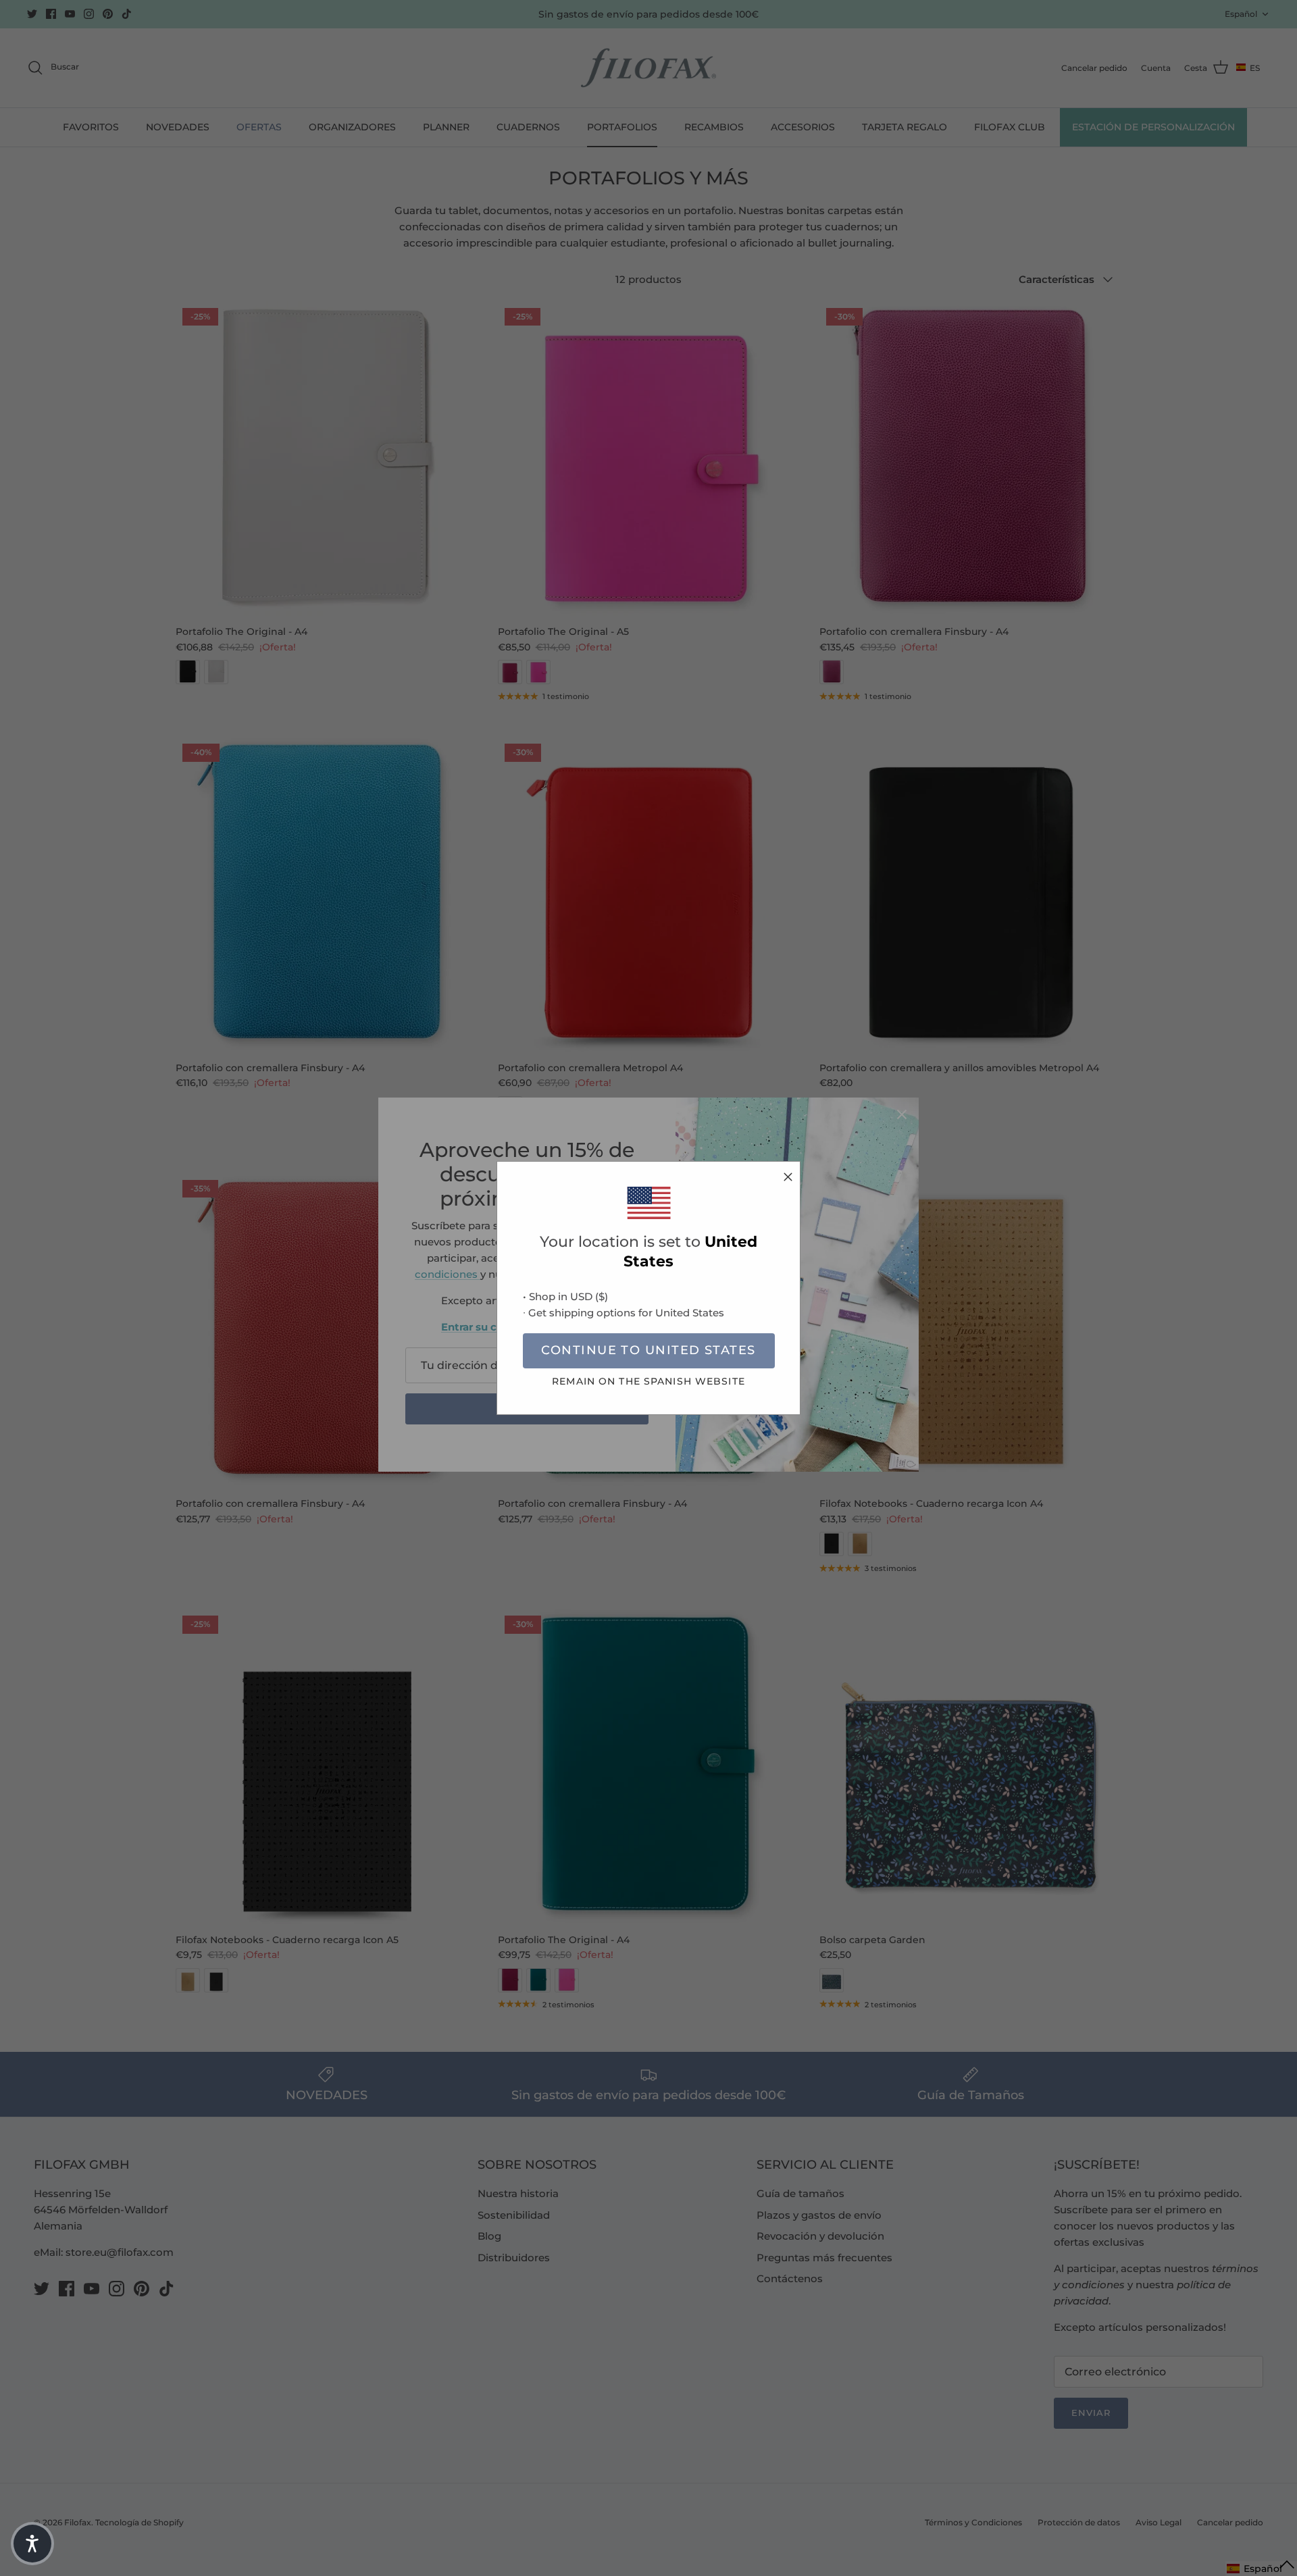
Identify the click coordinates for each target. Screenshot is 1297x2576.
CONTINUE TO (648, 1350)
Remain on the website (648, 1381)
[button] (32, 2544)
